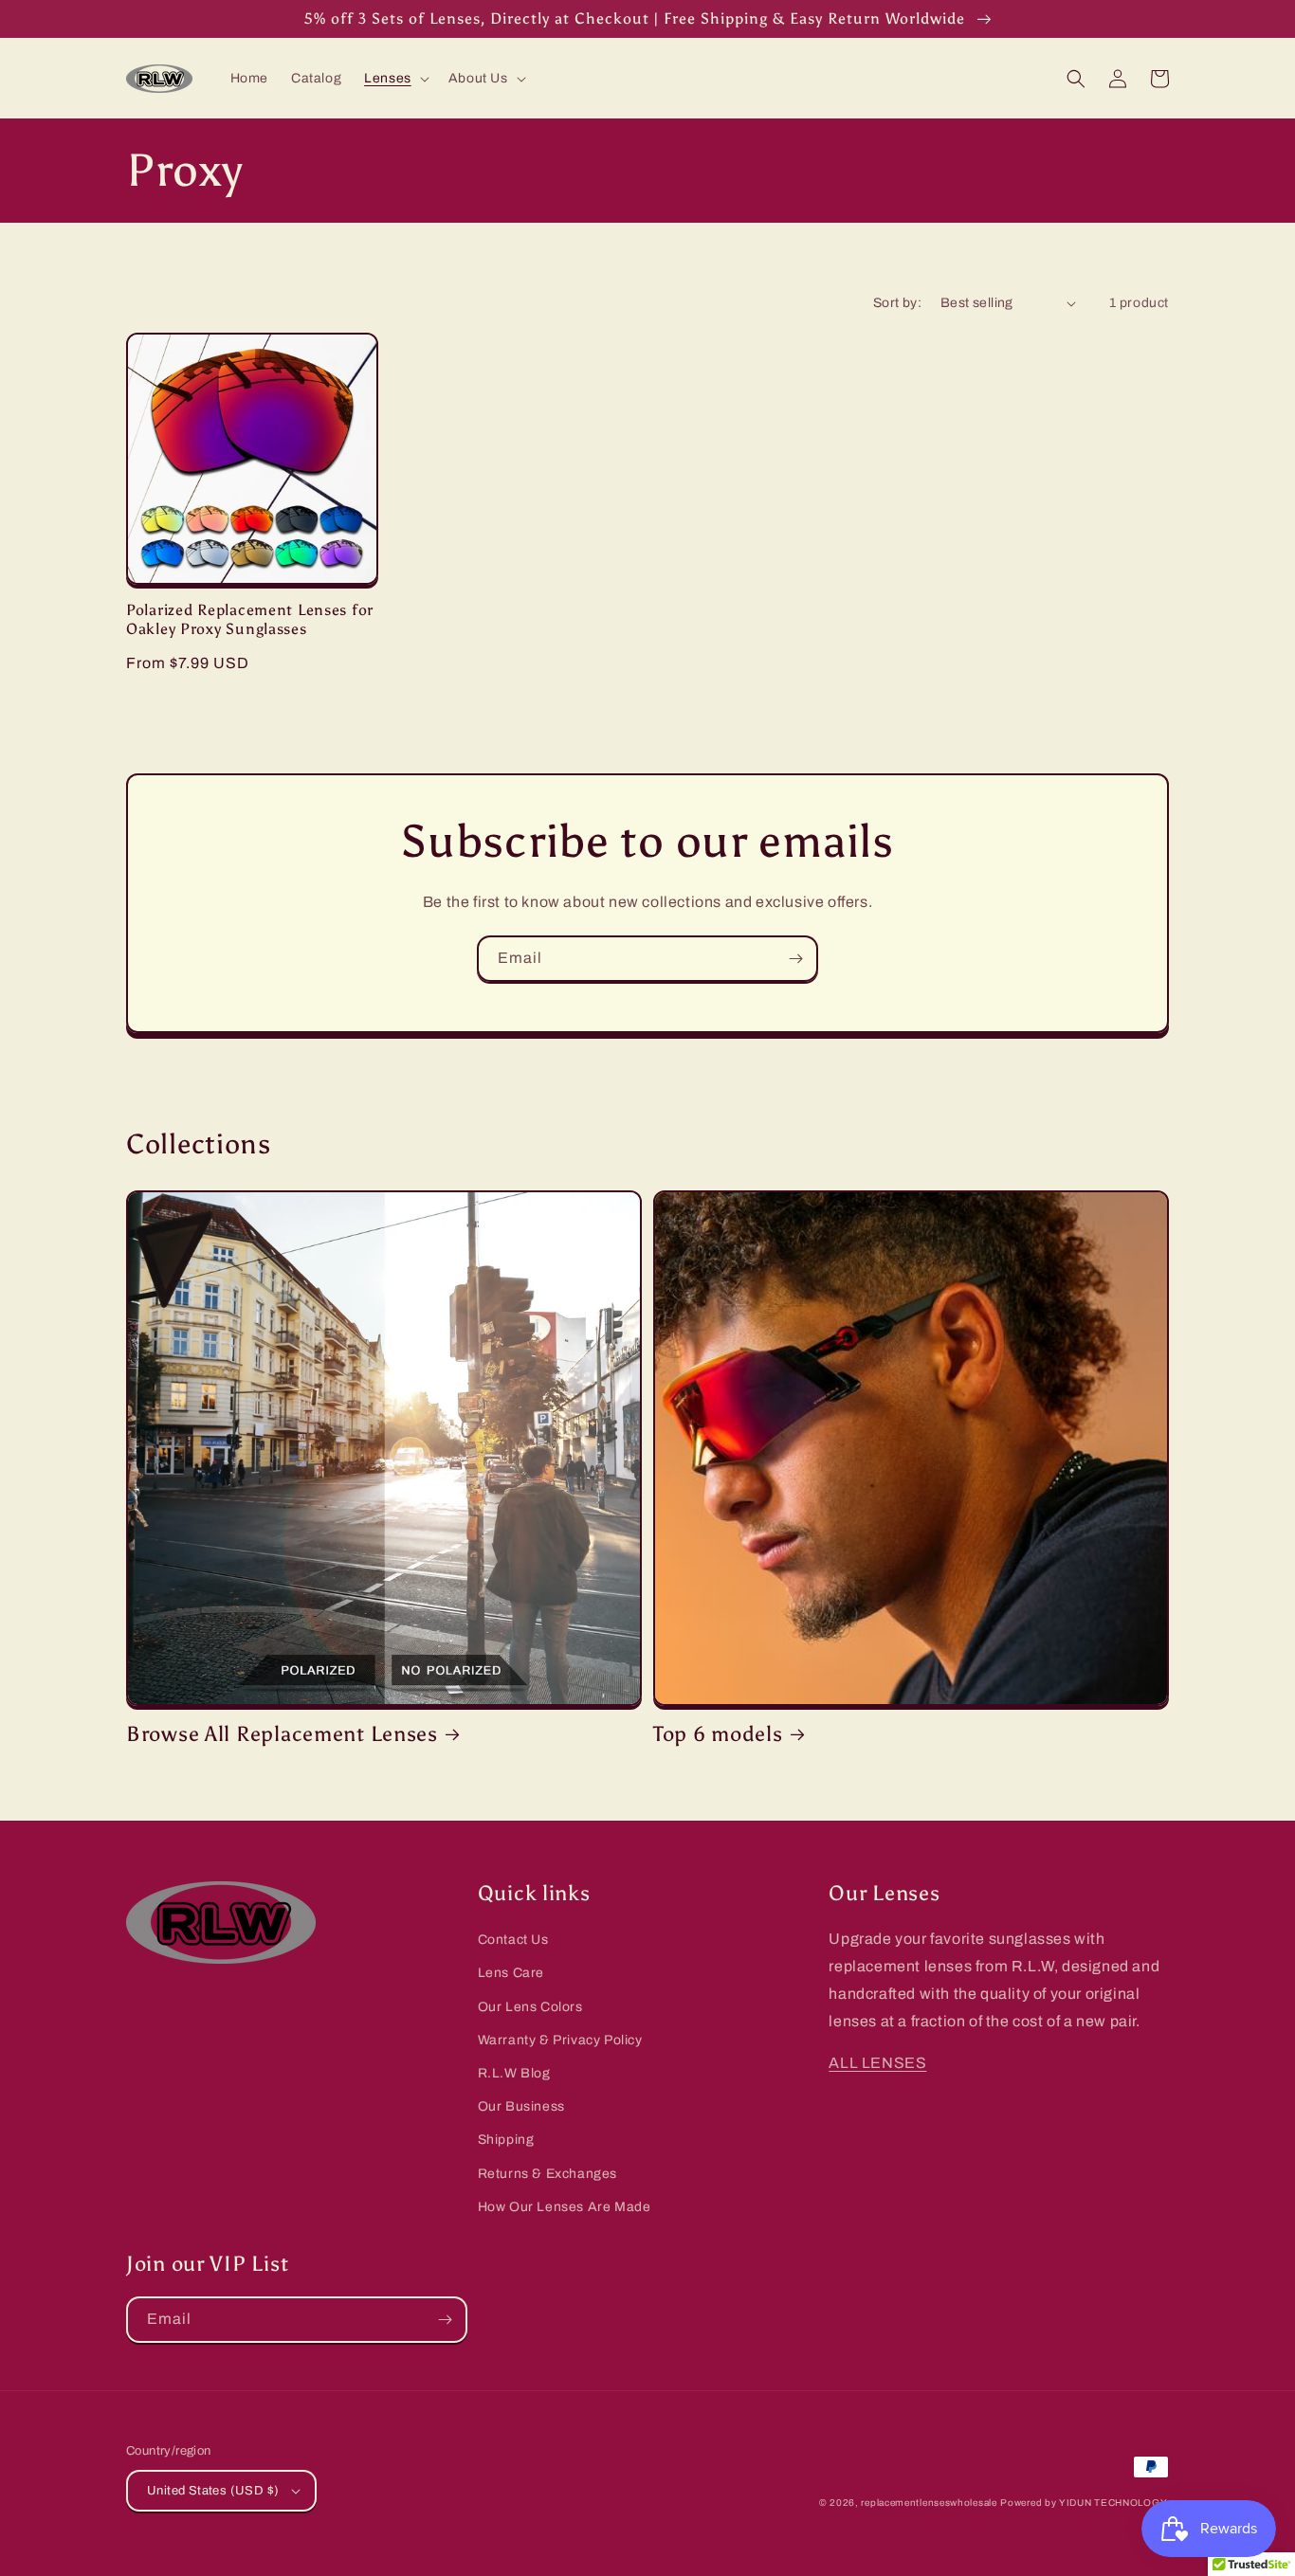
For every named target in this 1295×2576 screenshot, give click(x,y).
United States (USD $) (213, 2491)
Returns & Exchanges (547, 2174)
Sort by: (897, 303)
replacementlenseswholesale (929, 2503)
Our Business (521, 2106)
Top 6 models (718, 1734)
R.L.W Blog (514, 2073)
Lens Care (511, 1973)
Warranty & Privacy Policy (560, 2040)
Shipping (506, 2140)
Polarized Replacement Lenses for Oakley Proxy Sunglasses (250, 619)
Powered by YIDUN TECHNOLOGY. (1085, 2503)
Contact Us (513, 1940)
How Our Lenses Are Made (565, 2207)
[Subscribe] (795, 959)
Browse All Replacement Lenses (282, 1734)
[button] (395, 79)
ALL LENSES (877, 2063)
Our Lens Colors (530, 2007)
